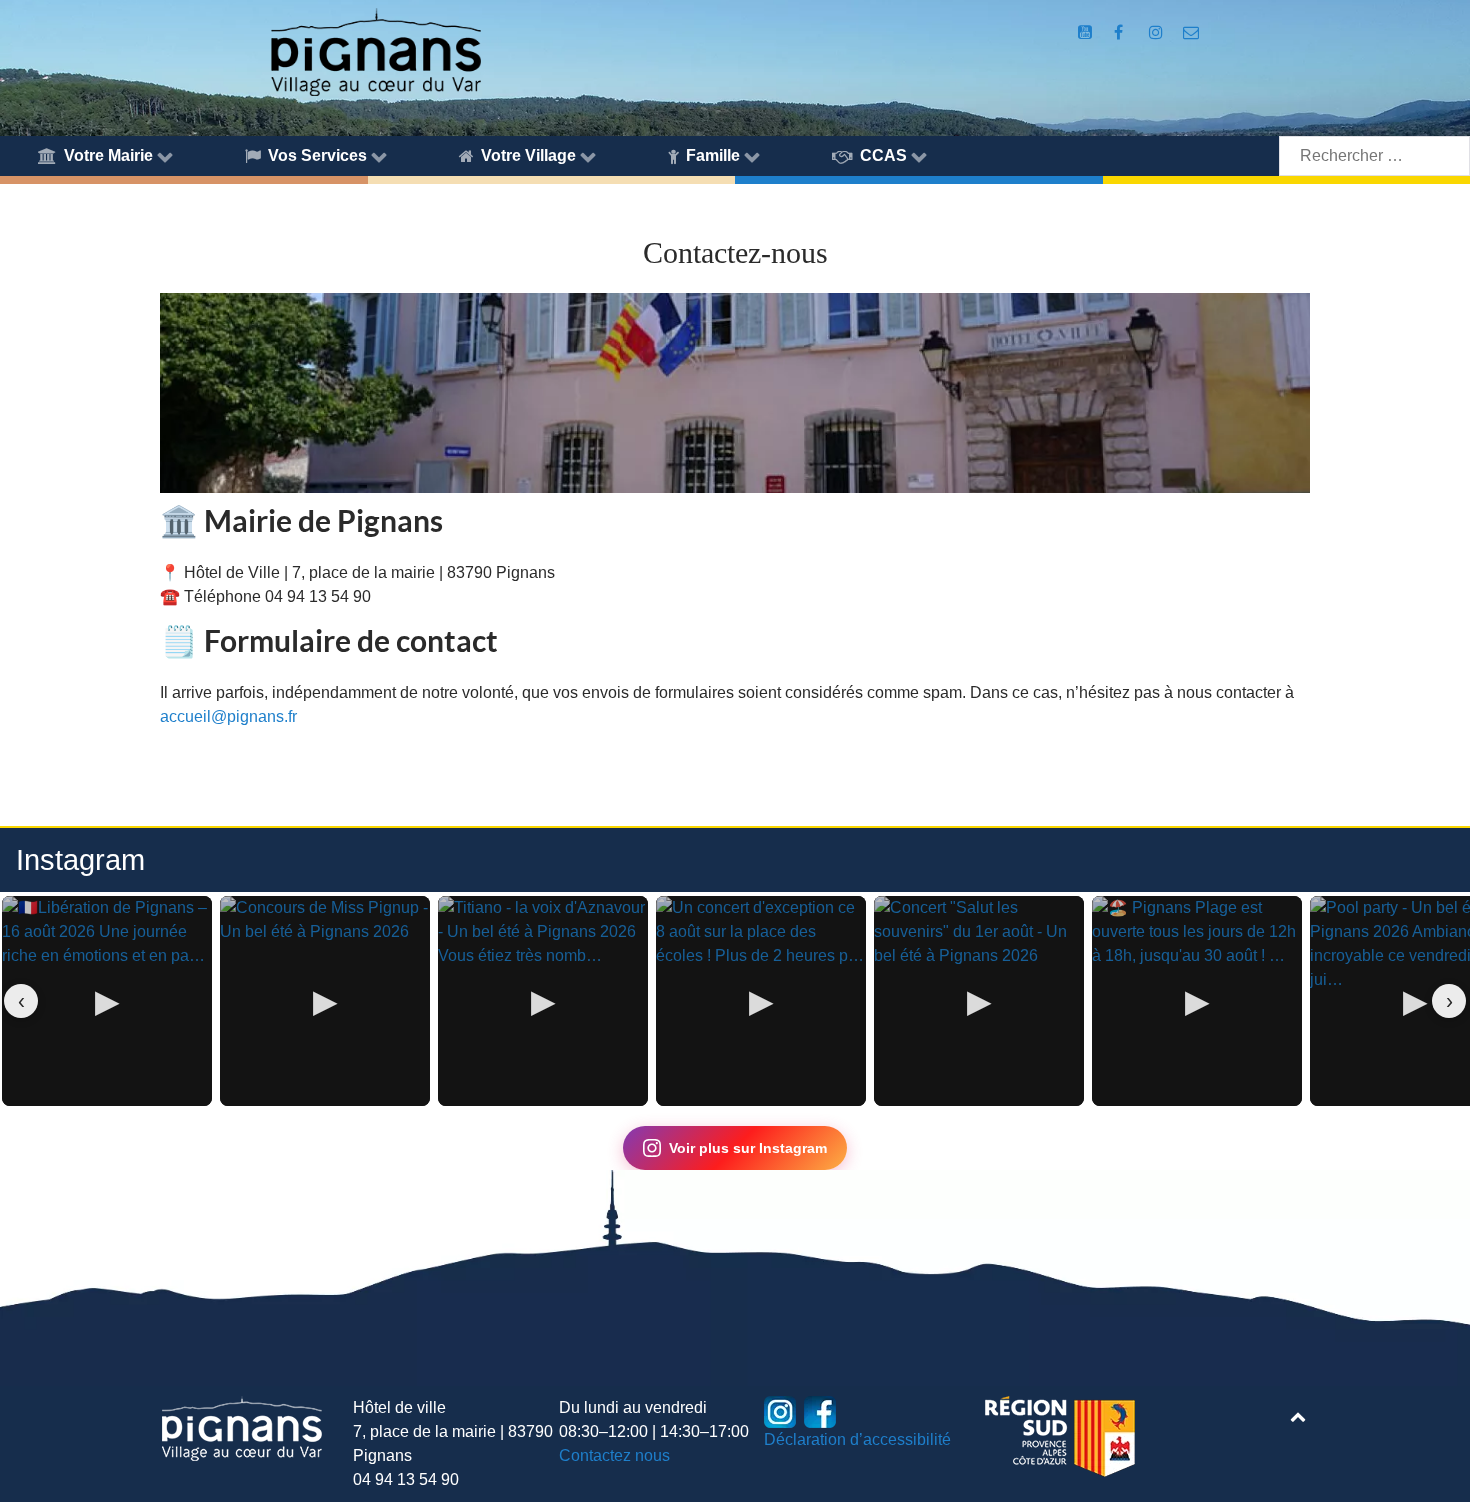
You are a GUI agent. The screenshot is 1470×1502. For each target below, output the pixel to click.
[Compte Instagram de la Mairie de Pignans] (1157, 32)
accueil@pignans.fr (228, 716)
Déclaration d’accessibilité (857, 1439)
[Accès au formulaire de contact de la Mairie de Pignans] (1191, 32)
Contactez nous (614, 1455)
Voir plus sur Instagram (748, 1148)
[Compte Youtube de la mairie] (1086, 32)
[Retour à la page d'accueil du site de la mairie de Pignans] (375, 50)
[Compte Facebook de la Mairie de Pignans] (1120, 32)
